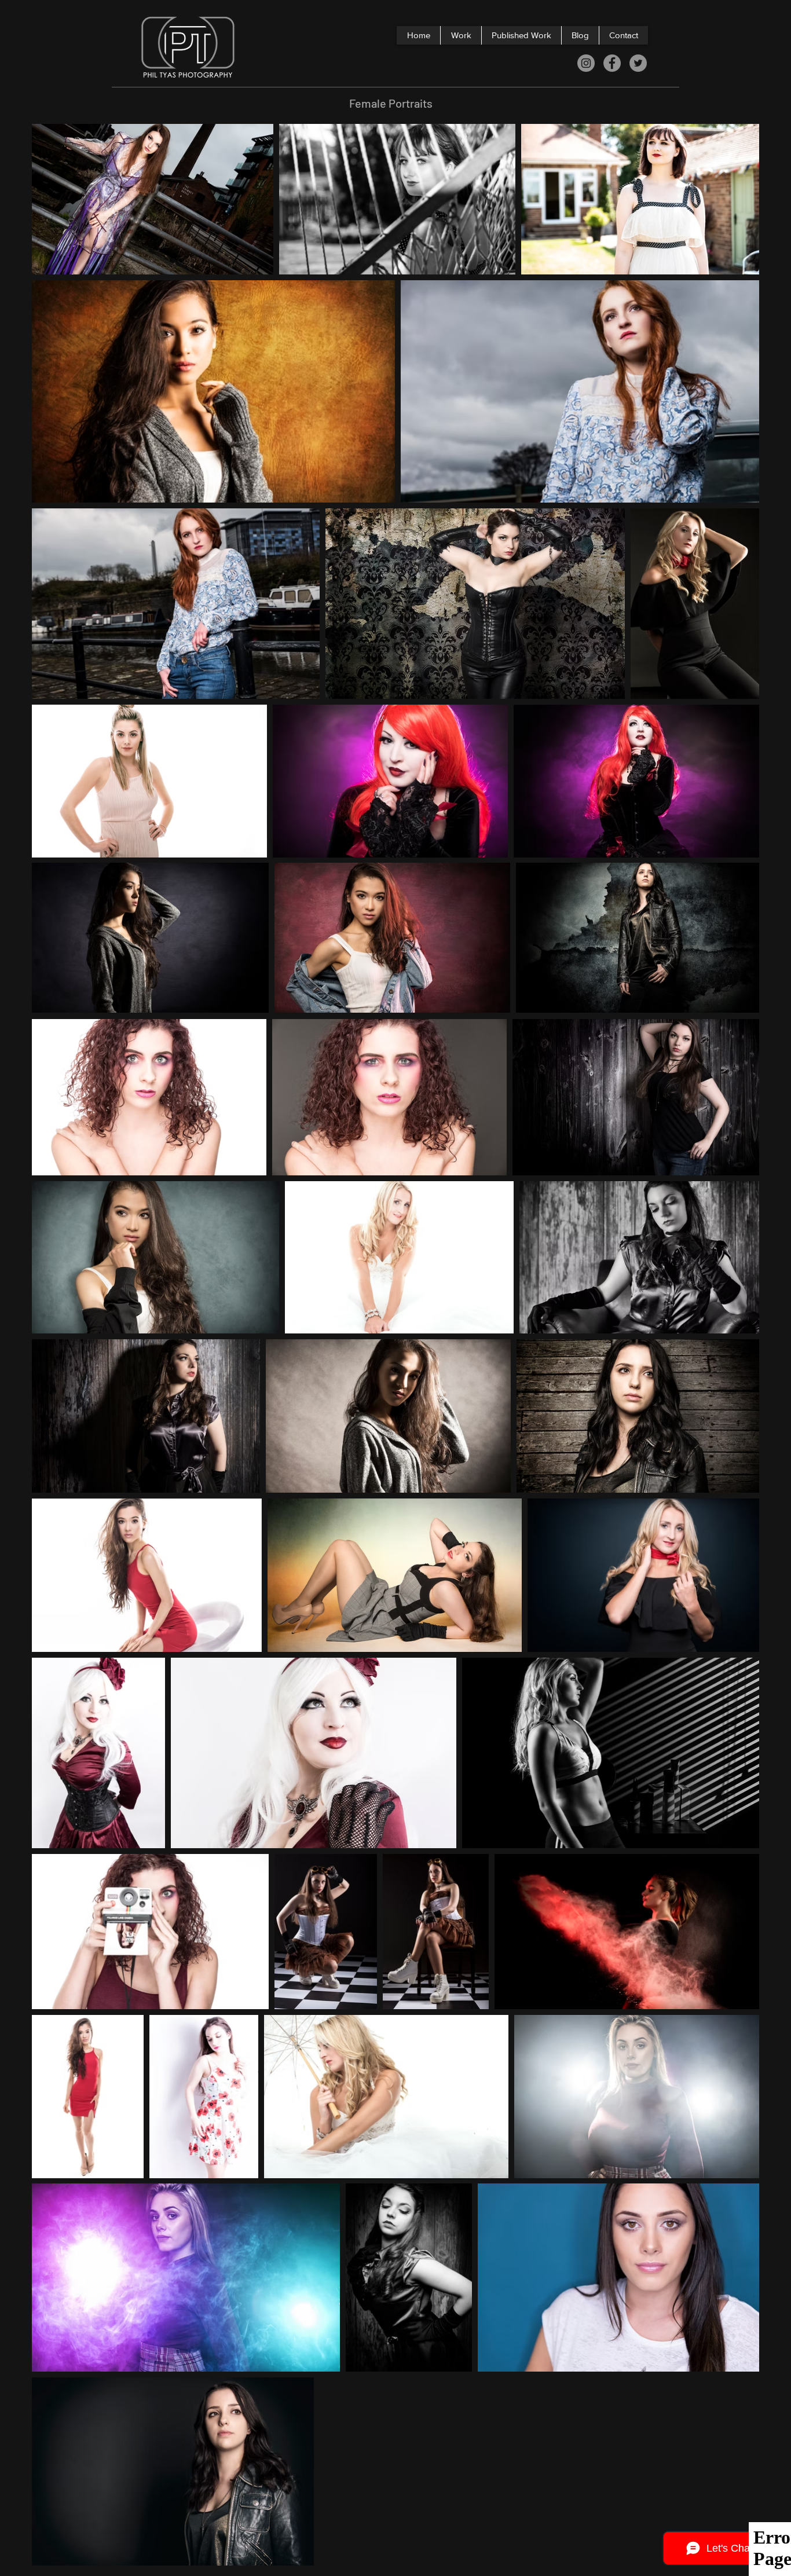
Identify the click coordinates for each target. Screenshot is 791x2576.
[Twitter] (638, 63)
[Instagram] (586, 63)
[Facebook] (612, 63)
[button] (461, 35)
